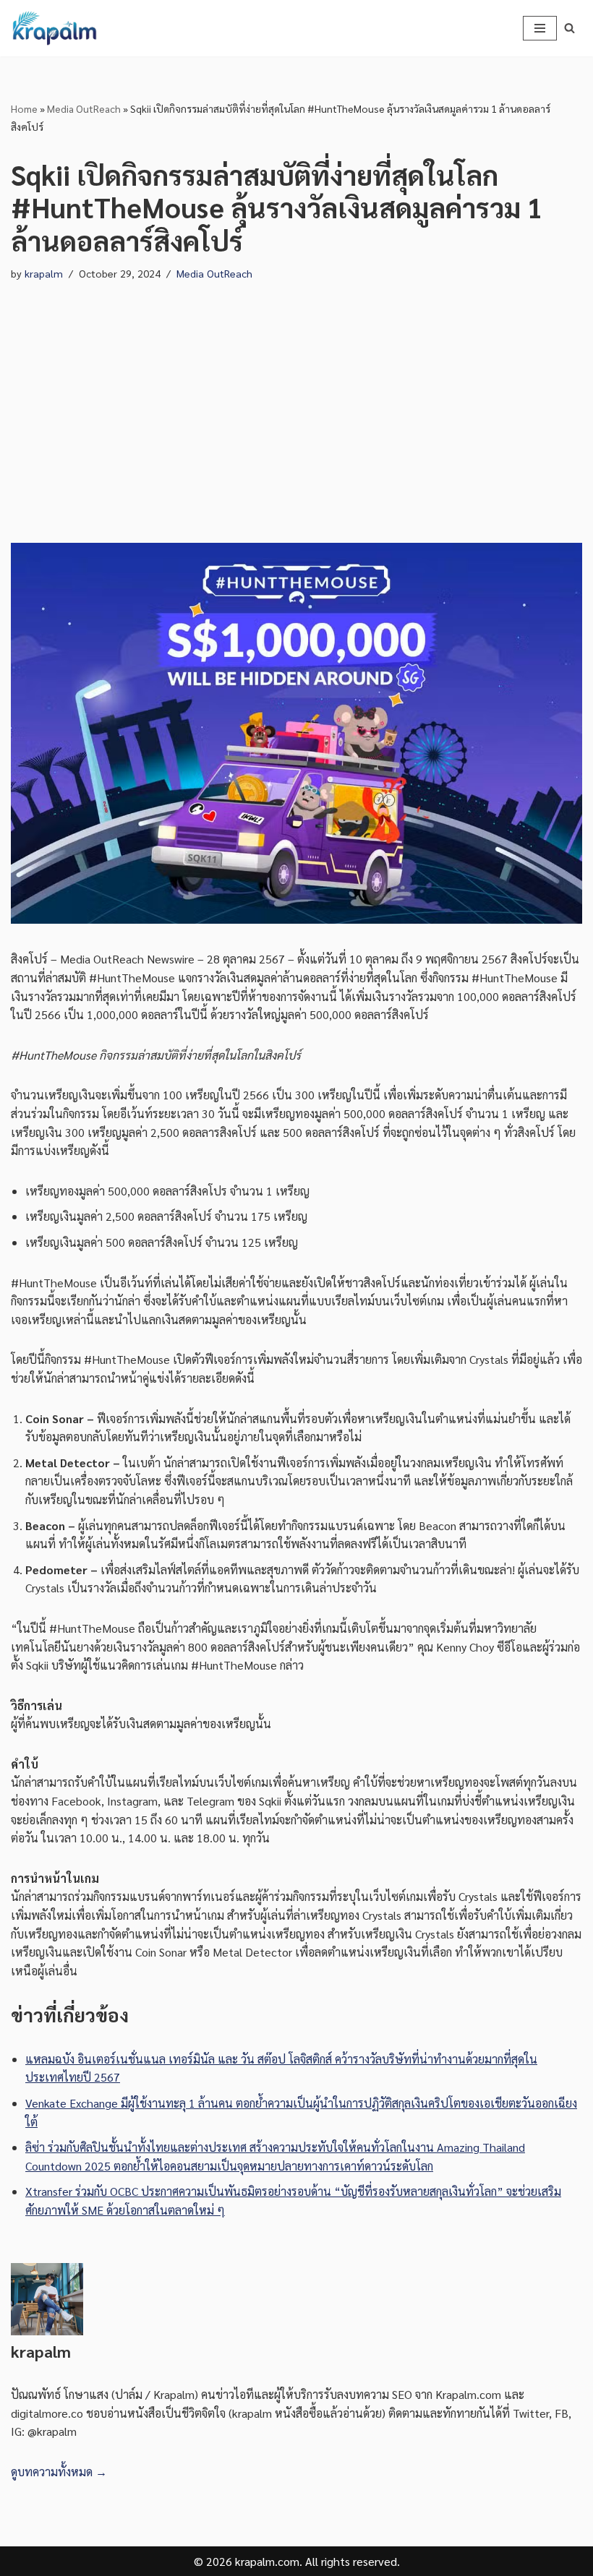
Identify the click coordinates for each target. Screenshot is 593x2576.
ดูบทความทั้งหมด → (59, 2472)
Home (24, 108)
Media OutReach (84, 108)
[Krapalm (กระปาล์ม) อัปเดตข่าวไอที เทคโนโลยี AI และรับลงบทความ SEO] (54, 28)
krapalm (44, 273)
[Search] (569, 28)
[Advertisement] (296, 398)
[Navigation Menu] (540, 28)
